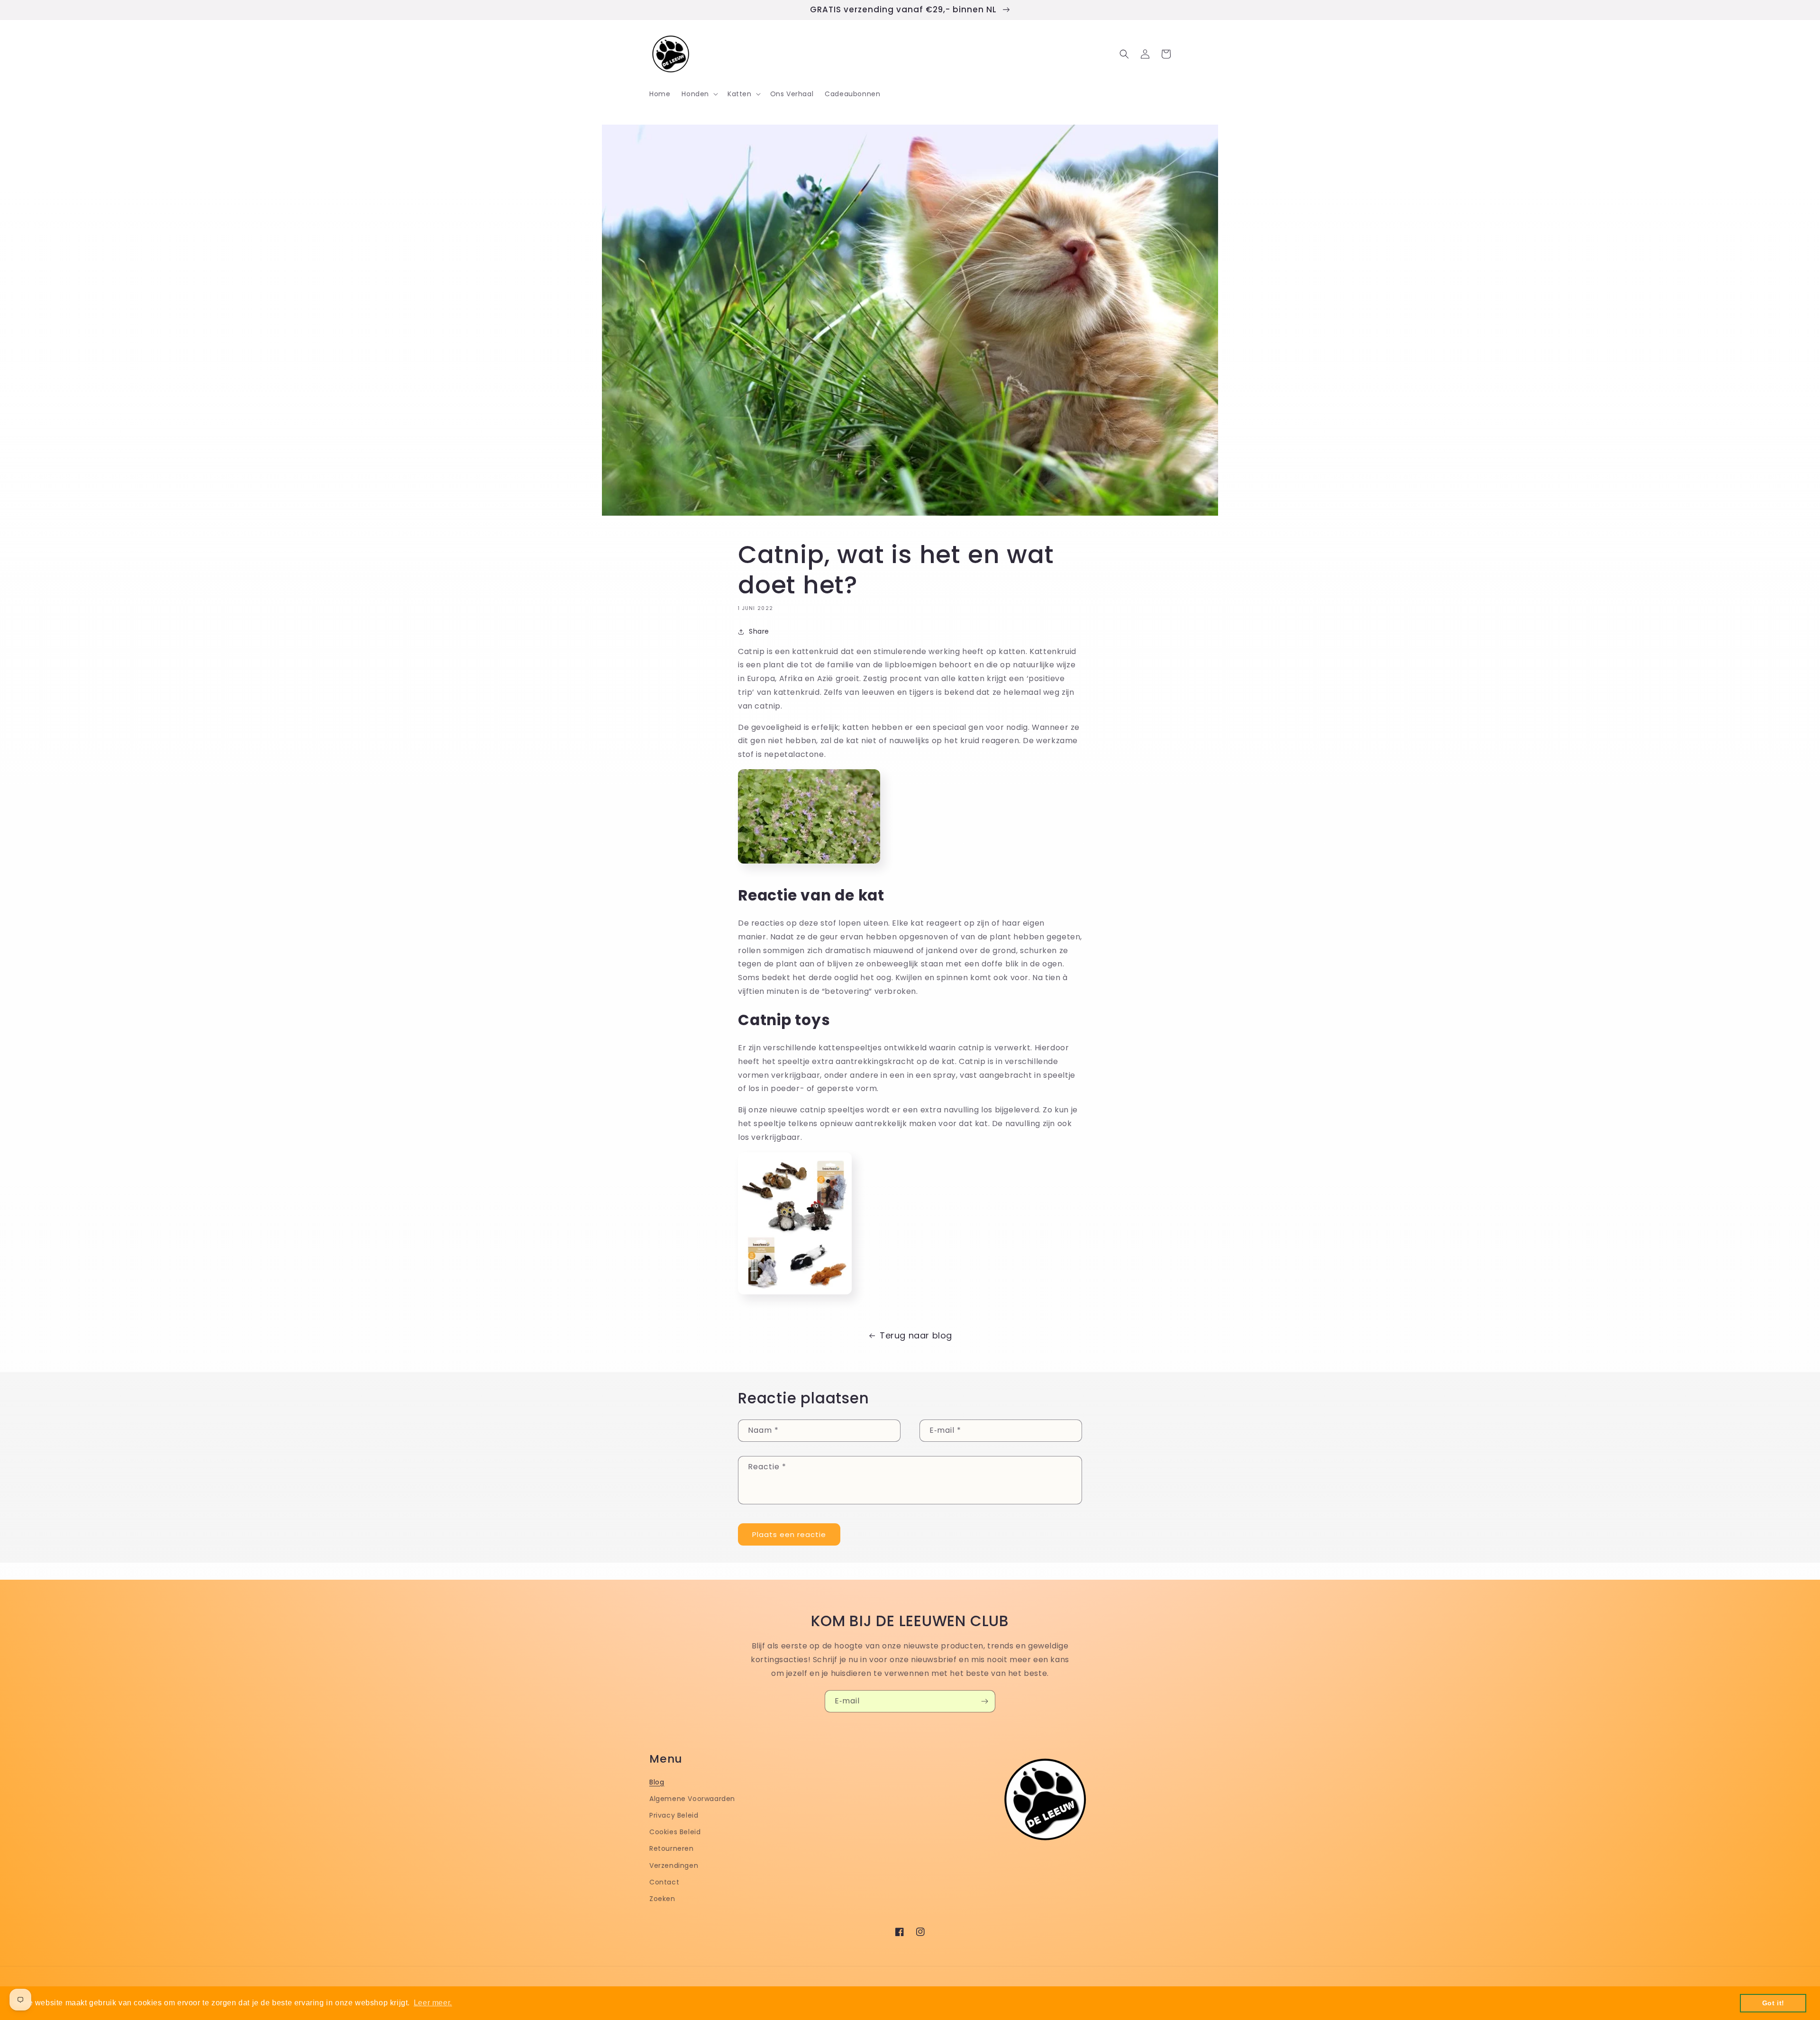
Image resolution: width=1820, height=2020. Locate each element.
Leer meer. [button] (433, 2003)
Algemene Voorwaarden (692, 1799)
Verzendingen (674, 1865)
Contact (664, 1882)
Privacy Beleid (674, 1815)
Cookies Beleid (675, 1832)
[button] (699, 94)
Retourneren (672, 1848)
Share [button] (759, 631)
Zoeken (662, 1899)
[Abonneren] (984, 1701)
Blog (657, 1782)
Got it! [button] (1773, 2003)
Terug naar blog (916, 1335)
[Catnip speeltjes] (795, 1297)
